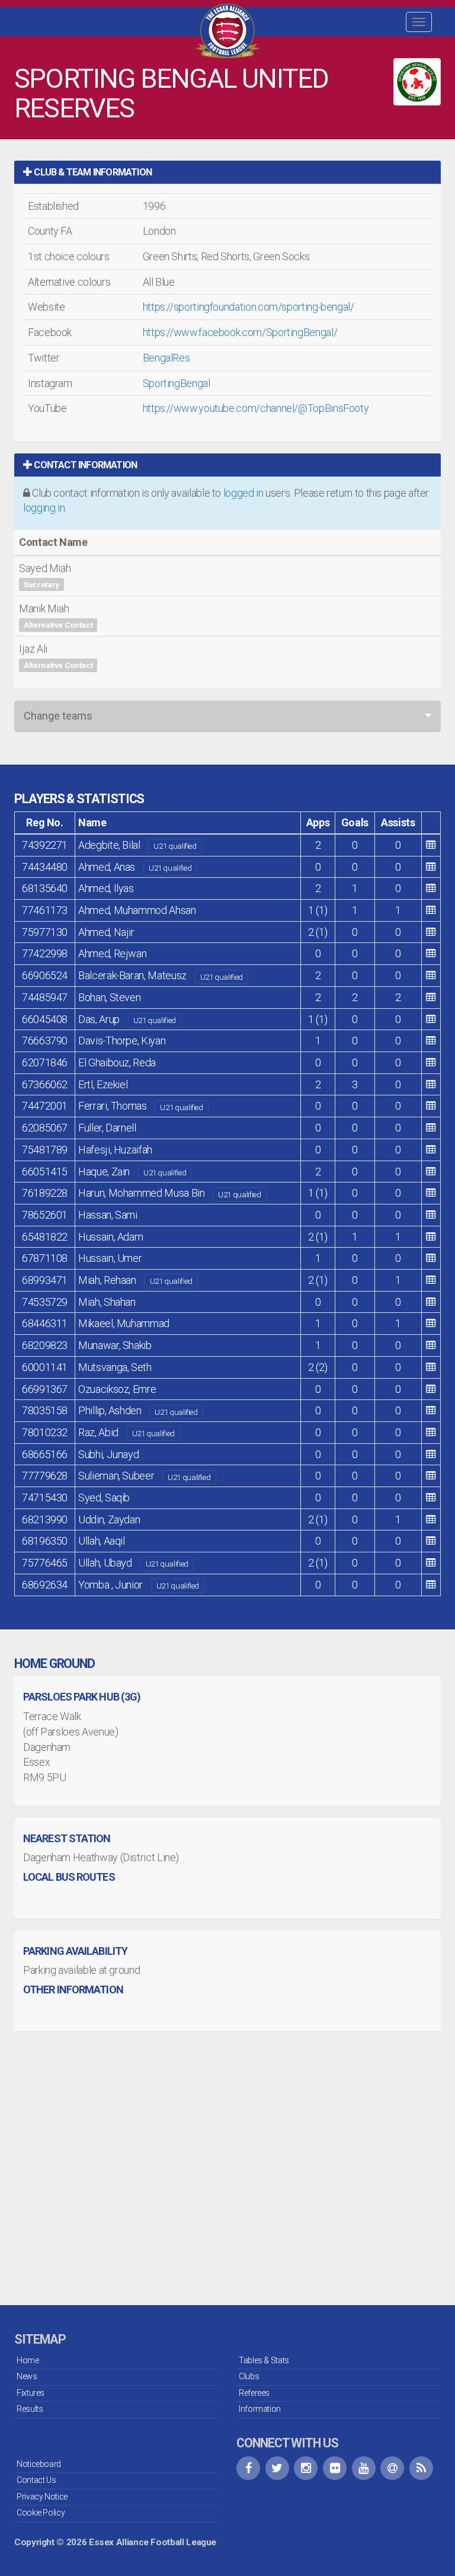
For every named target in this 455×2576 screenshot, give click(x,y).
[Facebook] (248, 2468)
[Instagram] (306, 2468)
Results (30, 2409)
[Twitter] (277, 2468)
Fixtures (31, 2393)
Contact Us (36, 2480)
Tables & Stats (264, 2360)
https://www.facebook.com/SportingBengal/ (240, 332)
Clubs (249, 2376)
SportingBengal (177, 383)
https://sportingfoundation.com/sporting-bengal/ (249, 307)
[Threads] (392, 2468)
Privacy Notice (42, 2497)
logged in (243, 493)
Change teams (58, 716)
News (27, 2376)
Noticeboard (39, 2464)
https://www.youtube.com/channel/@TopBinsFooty (256, 408)
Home (28, 2360)
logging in (44, 508)
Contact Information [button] (84, 465)
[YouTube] (364, 2468)
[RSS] (421, 2468)
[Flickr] (335, 2468)
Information (260, 2409)
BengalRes (166, 358)
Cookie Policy (41, 2513)
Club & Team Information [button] (92, 172)
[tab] (227, 172)
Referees (254, 2393)
